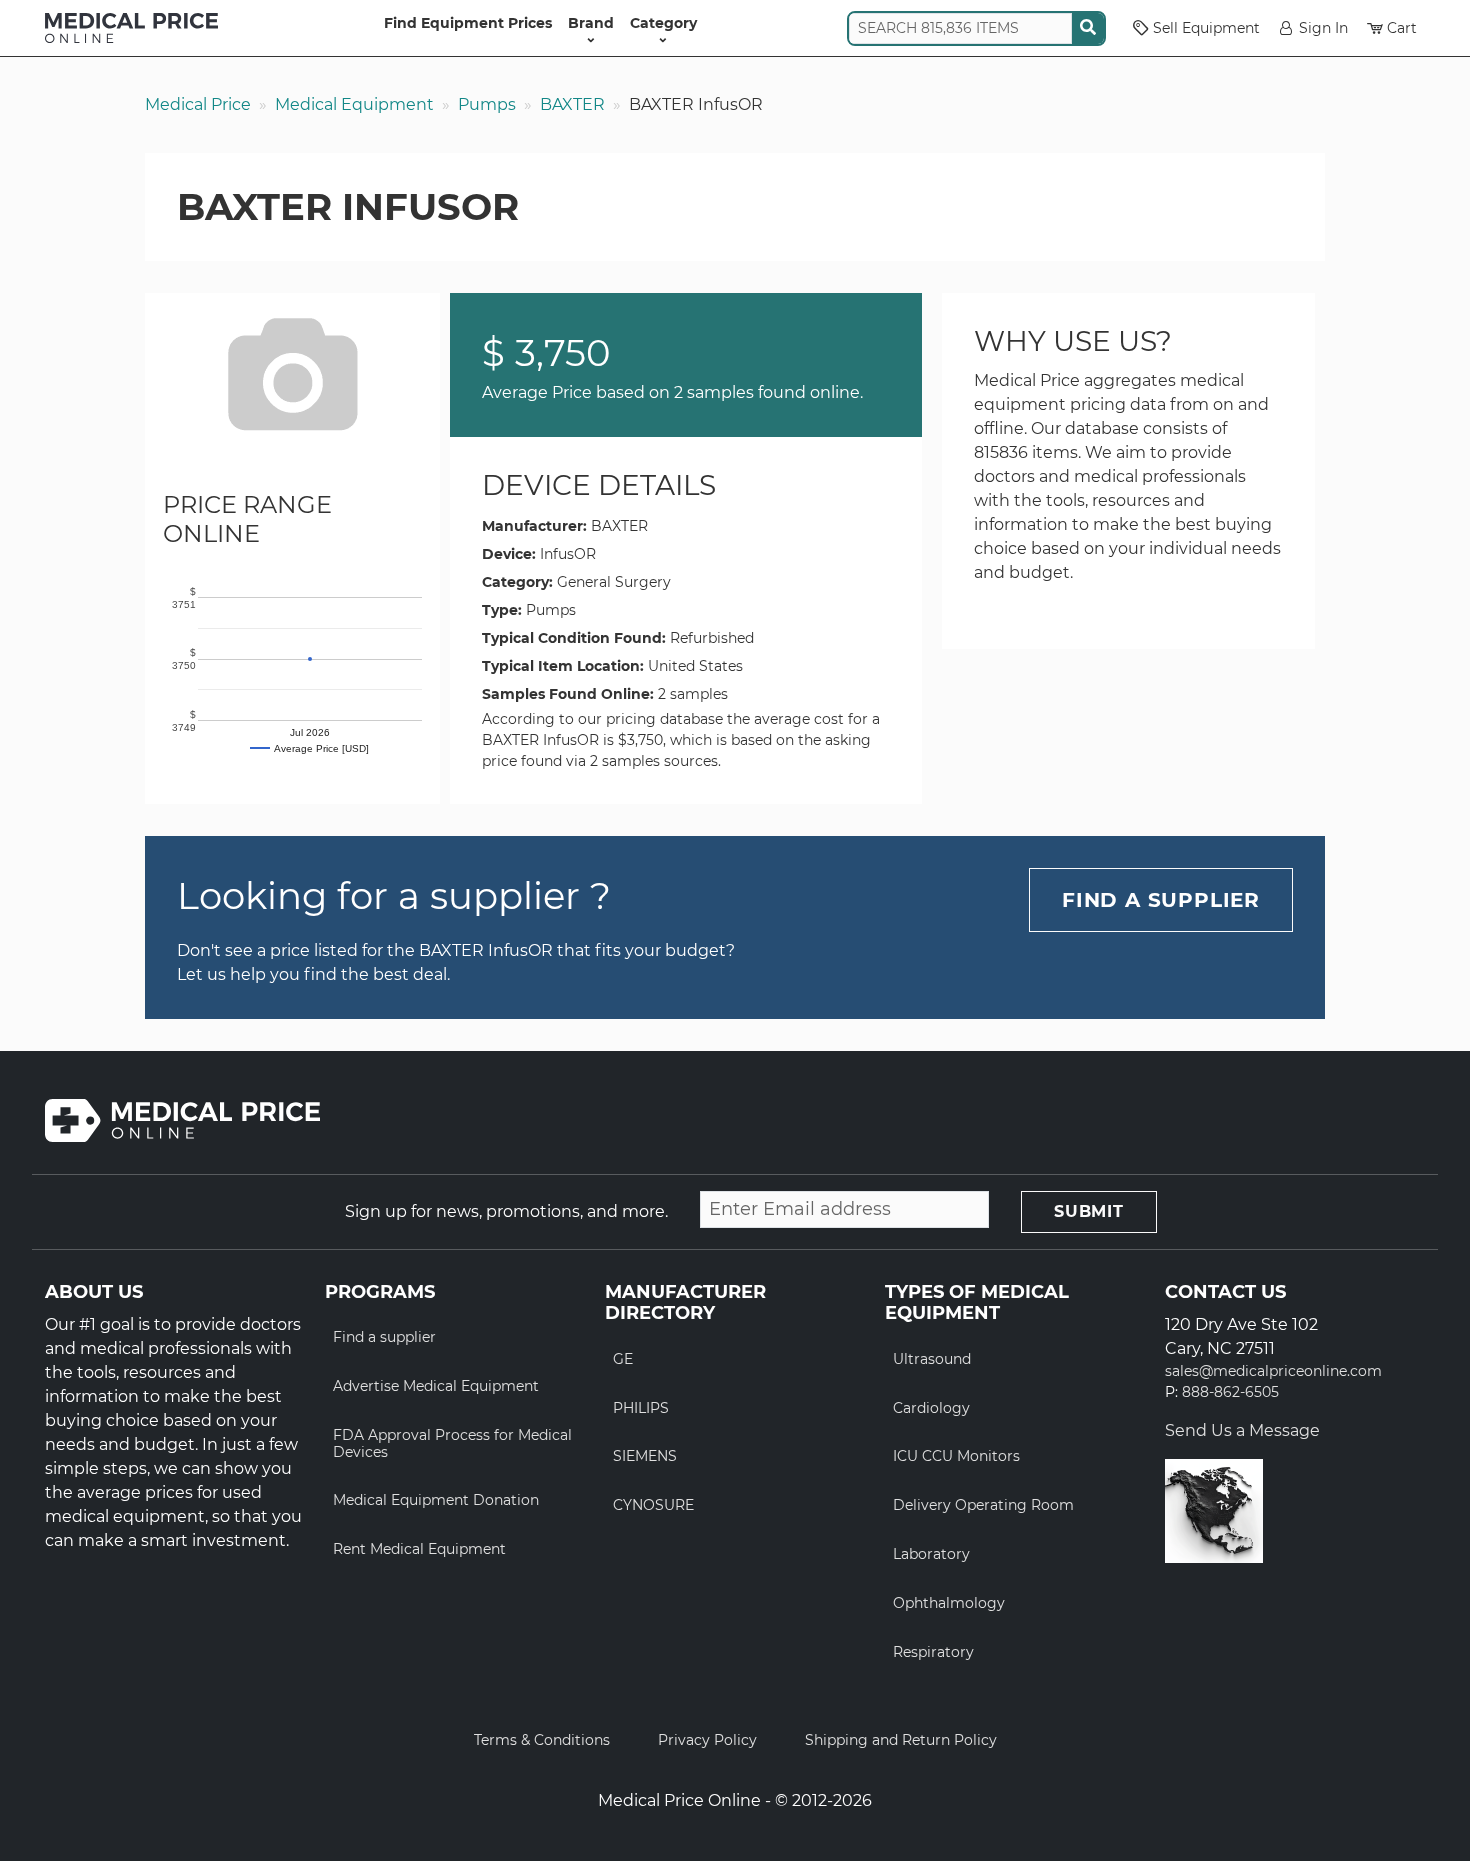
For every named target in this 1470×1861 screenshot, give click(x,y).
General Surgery (614, 582)
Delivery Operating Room (983, 1505)
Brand (591, 23)
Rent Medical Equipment (419, 1549)
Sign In (1323, 28)
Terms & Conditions (542, 1740)
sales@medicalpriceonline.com (1273, 1371)
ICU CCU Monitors (956, 1456)
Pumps (487, 104)
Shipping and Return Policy (901, 1740)
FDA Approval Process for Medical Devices (452, 1443)
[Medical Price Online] (131, 28)
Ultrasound (932, 1359)
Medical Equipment (354, 104)
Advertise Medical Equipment (436, 1386)
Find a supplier (384, 1337)
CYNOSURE (653, 1505)
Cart (1402, 28)
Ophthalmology (949, 1603)
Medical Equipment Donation (436, 1500)
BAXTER (572, 104)
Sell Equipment (1206, 28)
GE (623, 1359)
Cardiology (931, 1408)
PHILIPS (641, 1408)
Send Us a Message (1242, 1430)
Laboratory (931, 1554)
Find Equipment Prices (468, 23)
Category (663, 23)
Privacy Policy (707, 1740)
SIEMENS (645, 1456)
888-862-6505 (1230, 1392)
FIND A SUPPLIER (1161, 900)
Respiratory (933, 1652)
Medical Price (198, 104)
